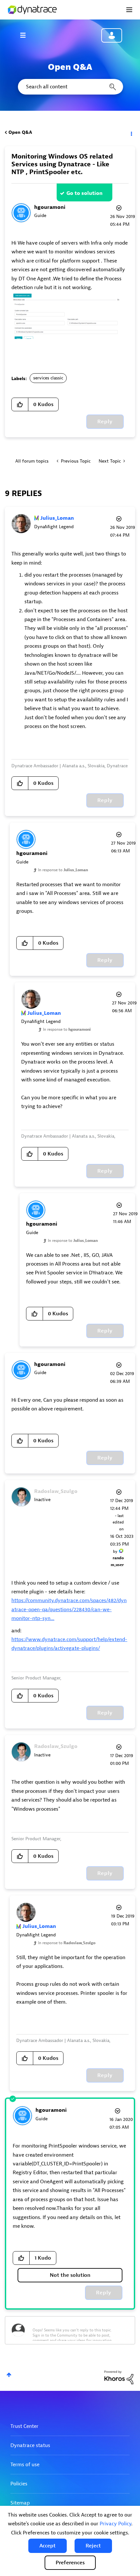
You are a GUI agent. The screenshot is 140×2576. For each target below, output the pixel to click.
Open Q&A (20, 132)
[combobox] (70, 87)
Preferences (70, 2563)
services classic (48, 378)
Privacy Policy (115, 2524)
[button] (48, 2546)
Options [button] (131, 133)
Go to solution (84, 193)
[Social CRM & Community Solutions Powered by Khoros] (119, 2377)
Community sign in (112, 35)
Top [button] (9, 2375)
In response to (63, 870)
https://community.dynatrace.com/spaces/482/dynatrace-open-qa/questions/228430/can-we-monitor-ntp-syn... (69, 1609)
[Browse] (26, 35)
